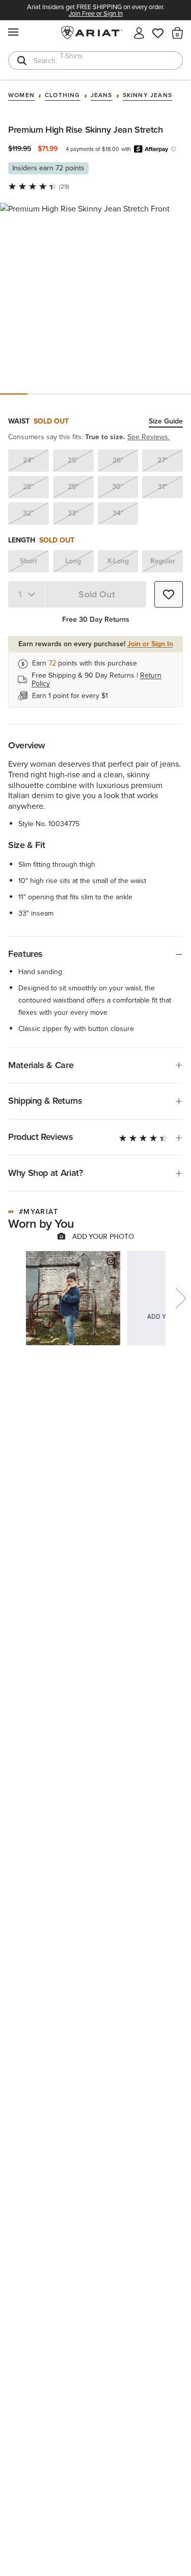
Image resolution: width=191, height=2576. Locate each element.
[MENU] (14, 32)
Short (28, 561)
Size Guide (166, 422)
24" (28, 460)
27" (162, 460)
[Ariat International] (96, 33)
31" (162, 487)
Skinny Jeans (147, 96)
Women (21, 96)
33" (73, 513)
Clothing (63, 96)
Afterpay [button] (151, 149)
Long (73, 561)
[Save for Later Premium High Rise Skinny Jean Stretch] (169, 594)
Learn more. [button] (173, 149)
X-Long (118, 561)
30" (118, 487)
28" (28, 487)
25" (73, 460)
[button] (178, 33)
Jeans (102, 96)
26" (118, 460)
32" (28, 513)
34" (118, 513)
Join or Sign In (150, 644)
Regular (163, 561)
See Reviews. (148, 437)
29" (73, 487)
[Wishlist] (158, 32)
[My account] (139, 32)
